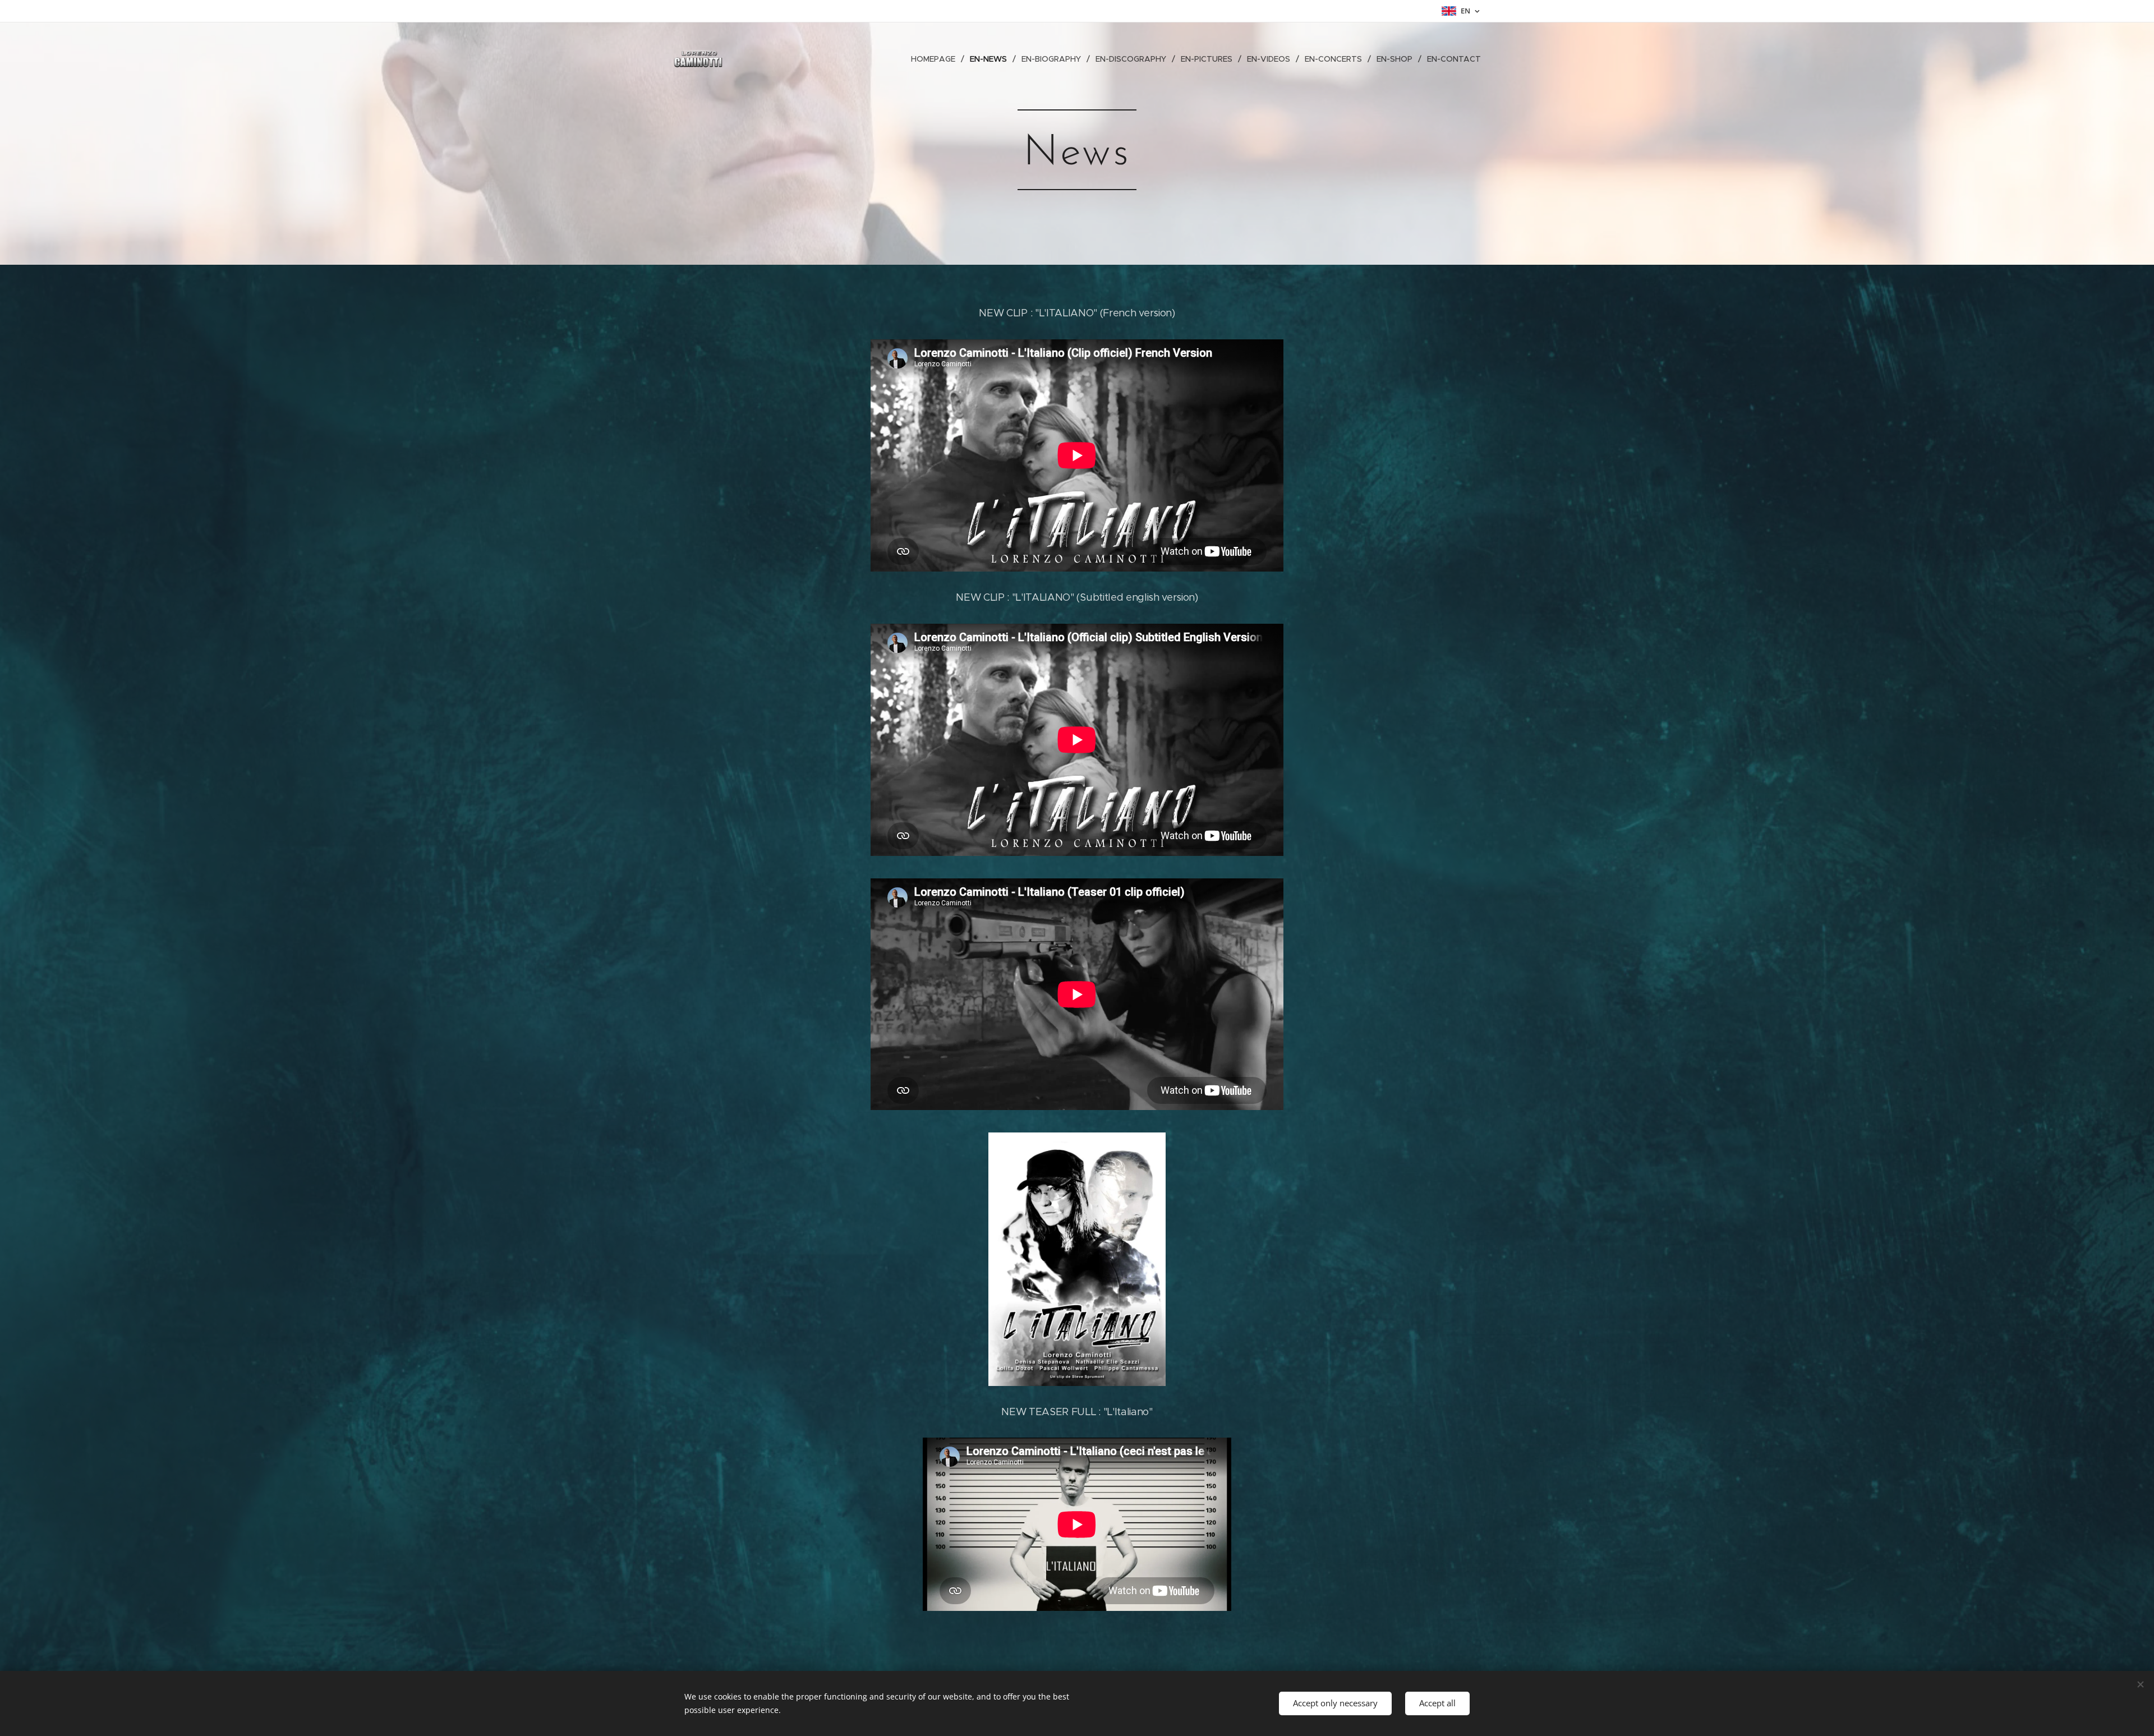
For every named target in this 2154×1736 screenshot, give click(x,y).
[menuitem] (936, 59)
